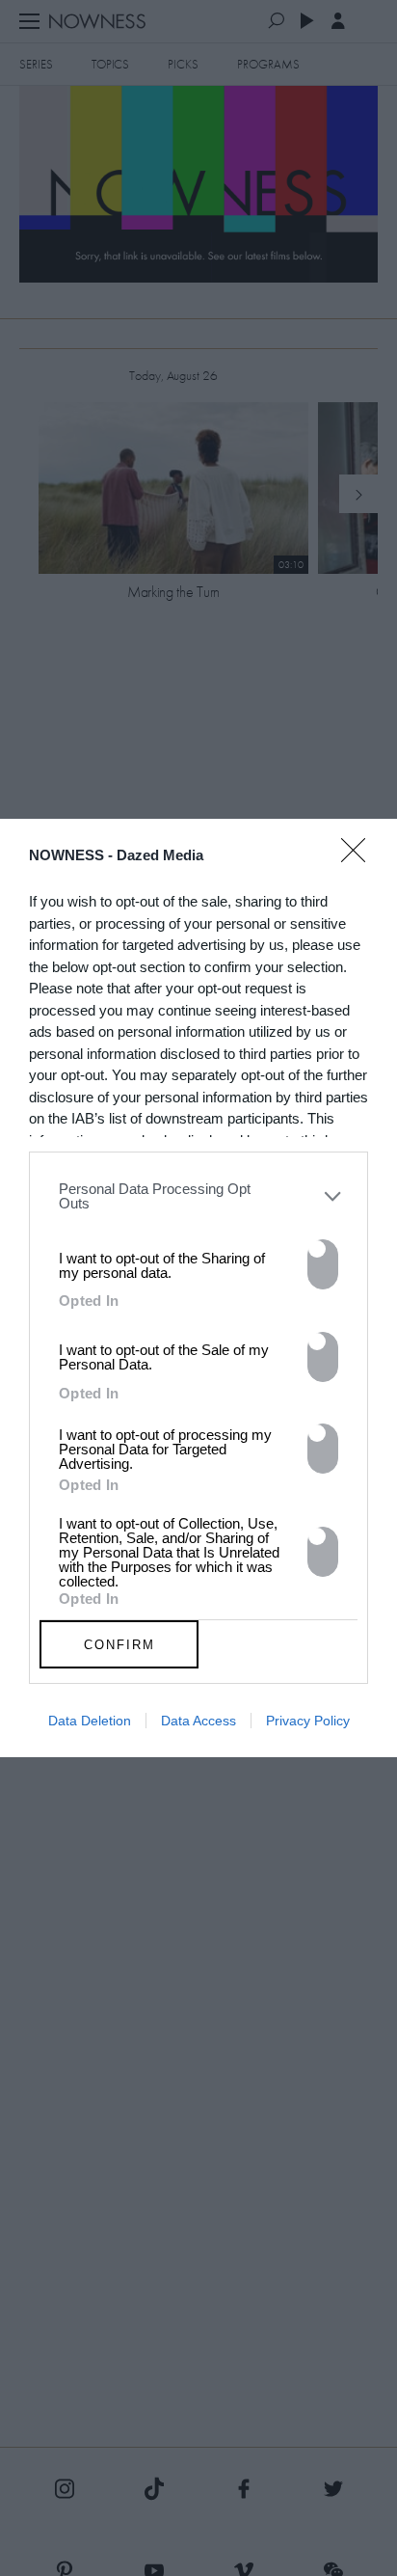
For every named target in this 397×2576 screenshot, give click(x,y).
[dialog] (198, 1288)
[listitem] (198, 1196)
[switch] (323, 1264)
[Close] (359, 862)
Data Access (198, 1721)
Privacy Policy (308, 1721)
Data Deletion (90, 1721)
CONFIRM (119, 1645)
